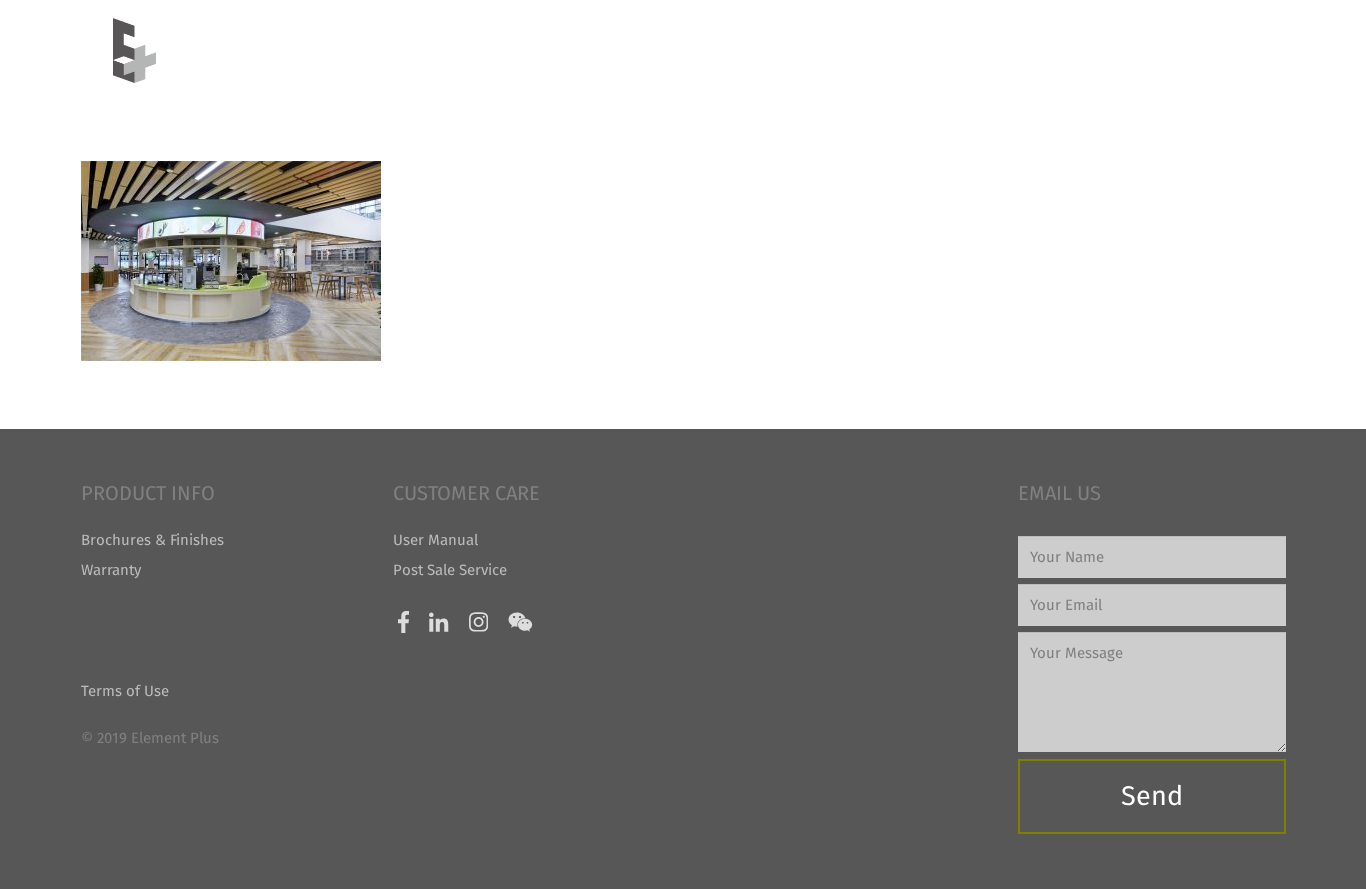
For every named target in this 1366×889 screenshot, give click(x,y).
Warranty (111, 570)
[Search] (1244, 50)
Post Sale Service (450, 570)
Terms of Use (125, 691)
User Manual (435, 540)
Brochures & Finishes (152, 540)
